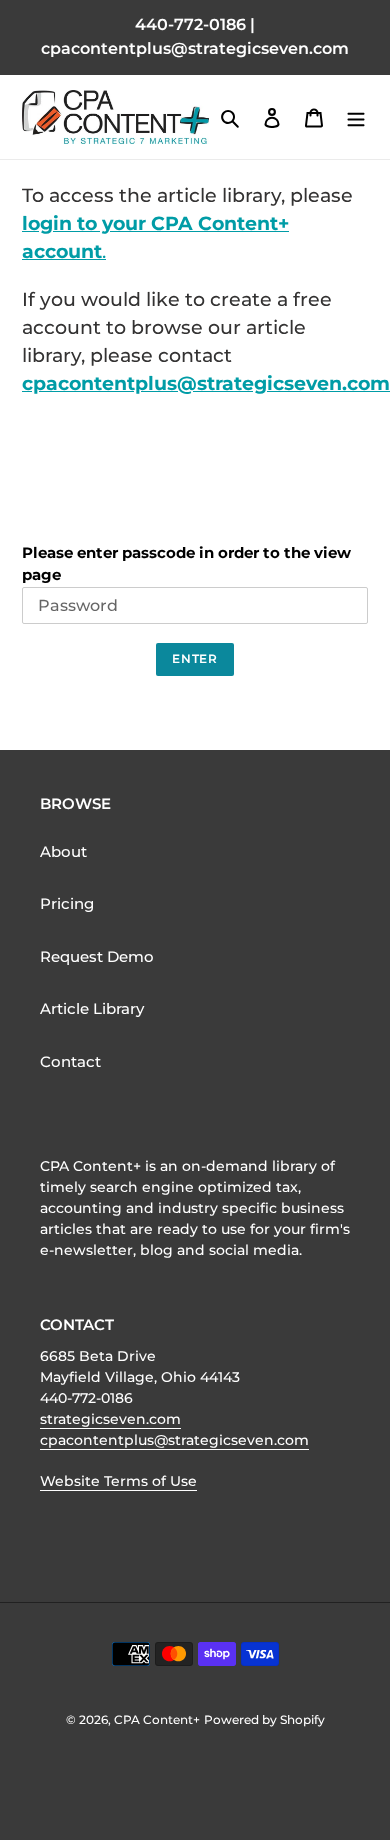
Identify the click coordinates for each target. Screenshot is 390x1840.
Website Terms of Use (118, 1481)
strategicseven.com (110, 1419)
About (63, 851)
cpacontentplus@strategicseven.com (206, 383)
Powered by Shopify (264, 1719)
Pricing (67, 903)
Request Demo (97, 956)
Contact (70, 1061)
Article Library (92, 1008)
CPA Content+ (157, 1719)
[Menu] (356, 117)
